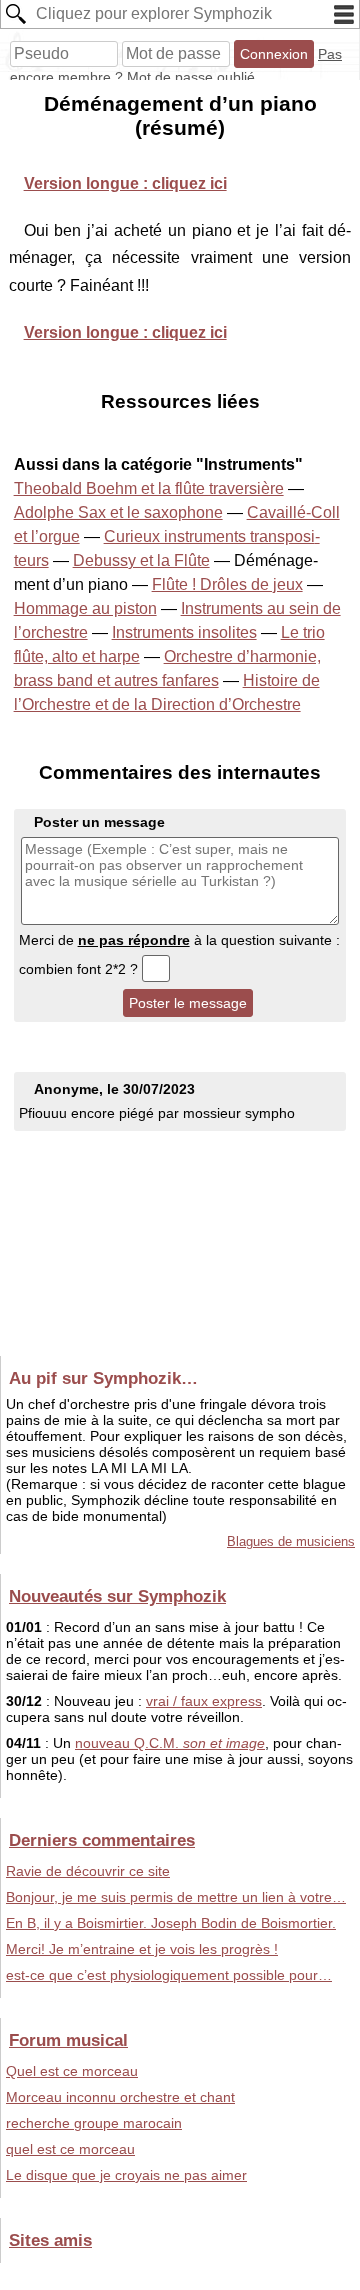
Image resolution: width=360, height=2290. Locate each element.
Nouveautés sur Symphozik (117, 1596)
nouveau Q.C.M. (170, 1743)
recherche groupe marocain (94, 2123)
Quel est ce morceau (72, 2071)
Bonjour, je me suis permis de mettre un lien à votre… (176, 1897)
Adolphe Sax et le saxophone (118, 512)
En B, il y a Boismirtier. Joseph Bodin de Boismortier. (171, 1923)
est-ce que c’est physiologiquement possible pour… (169, 1975)
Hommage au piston (85, 608)
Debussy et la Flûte (141, 560)
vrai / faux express (204, 1701)
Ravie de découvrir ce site (88, 1871)
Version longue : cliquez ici (125, 183)
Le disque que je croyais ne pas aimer (126, 2175)
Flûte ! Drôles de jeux (227, 584)
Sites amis (50, 2240)
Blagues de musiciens (291, 1541)
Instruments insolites (184, 632)
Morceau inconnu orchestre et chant (120, 2097)
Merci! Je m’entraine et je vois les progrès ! (142, 1949)
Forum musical (68, 2040)
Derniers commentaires (102, 1840)
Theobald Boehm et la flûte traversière (149, 488)
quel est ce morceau (70, 2149)
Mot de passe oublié (191, 77)
